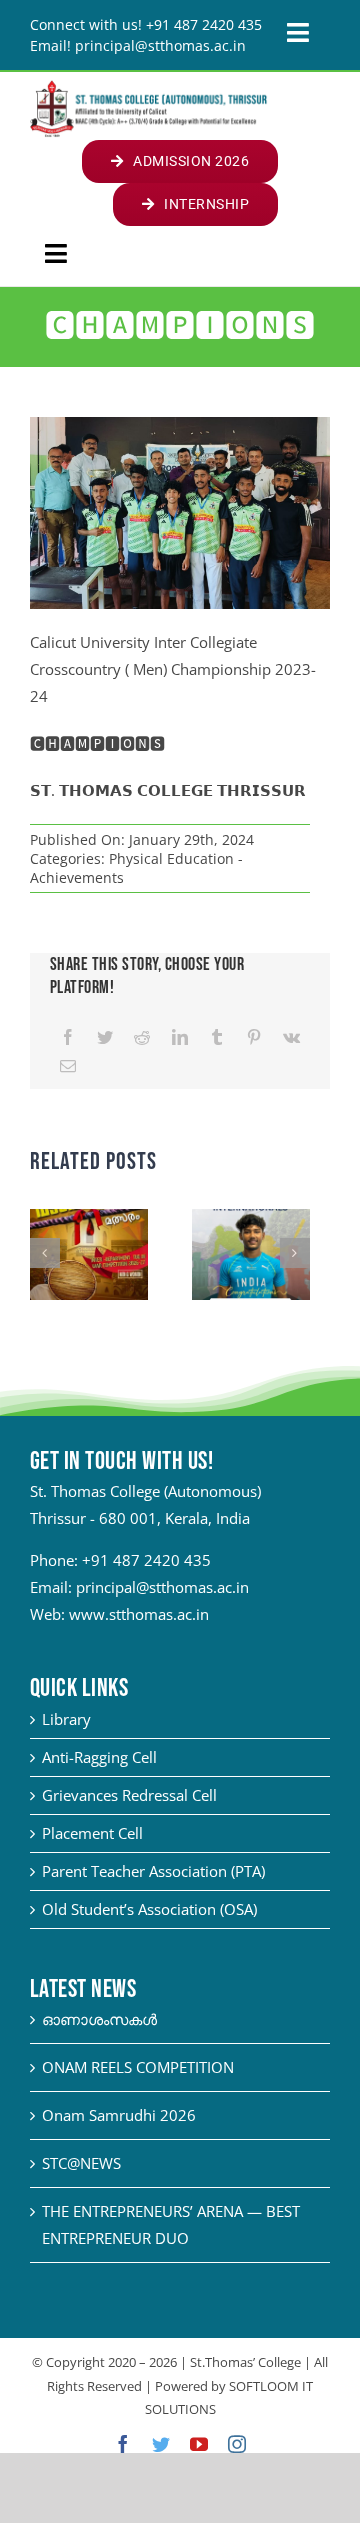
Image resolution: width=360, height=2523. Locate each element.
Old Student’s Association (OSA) (149, 1909)
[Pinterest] (254, 1037)
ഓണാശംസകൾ (99, 2019)
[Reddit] (142, 1037)
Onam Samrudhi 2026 (119, 2115)
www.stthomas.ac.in (139, 1614)
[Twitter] (105, 1037)
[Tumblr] (217, 1037)
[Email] (68, 1066)
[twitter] (161, 2444)
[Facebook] (68, 1037)
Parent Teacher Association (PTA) (153, 1871)
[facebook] (123, 2444)
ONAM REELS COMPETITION (138, 2067)
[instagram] (237, 2444)
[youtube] (199, 2444)
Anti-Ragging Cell (99, 1757)
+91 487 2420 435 (146, 1560)
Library (66, 1719)
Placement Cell (92, 1833)
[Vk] (291, 1037)
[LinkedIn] (180, 1037)
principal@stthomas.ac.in (162, 1587)
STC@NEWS (81, 2163)
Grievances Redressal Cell (129, 1795)
